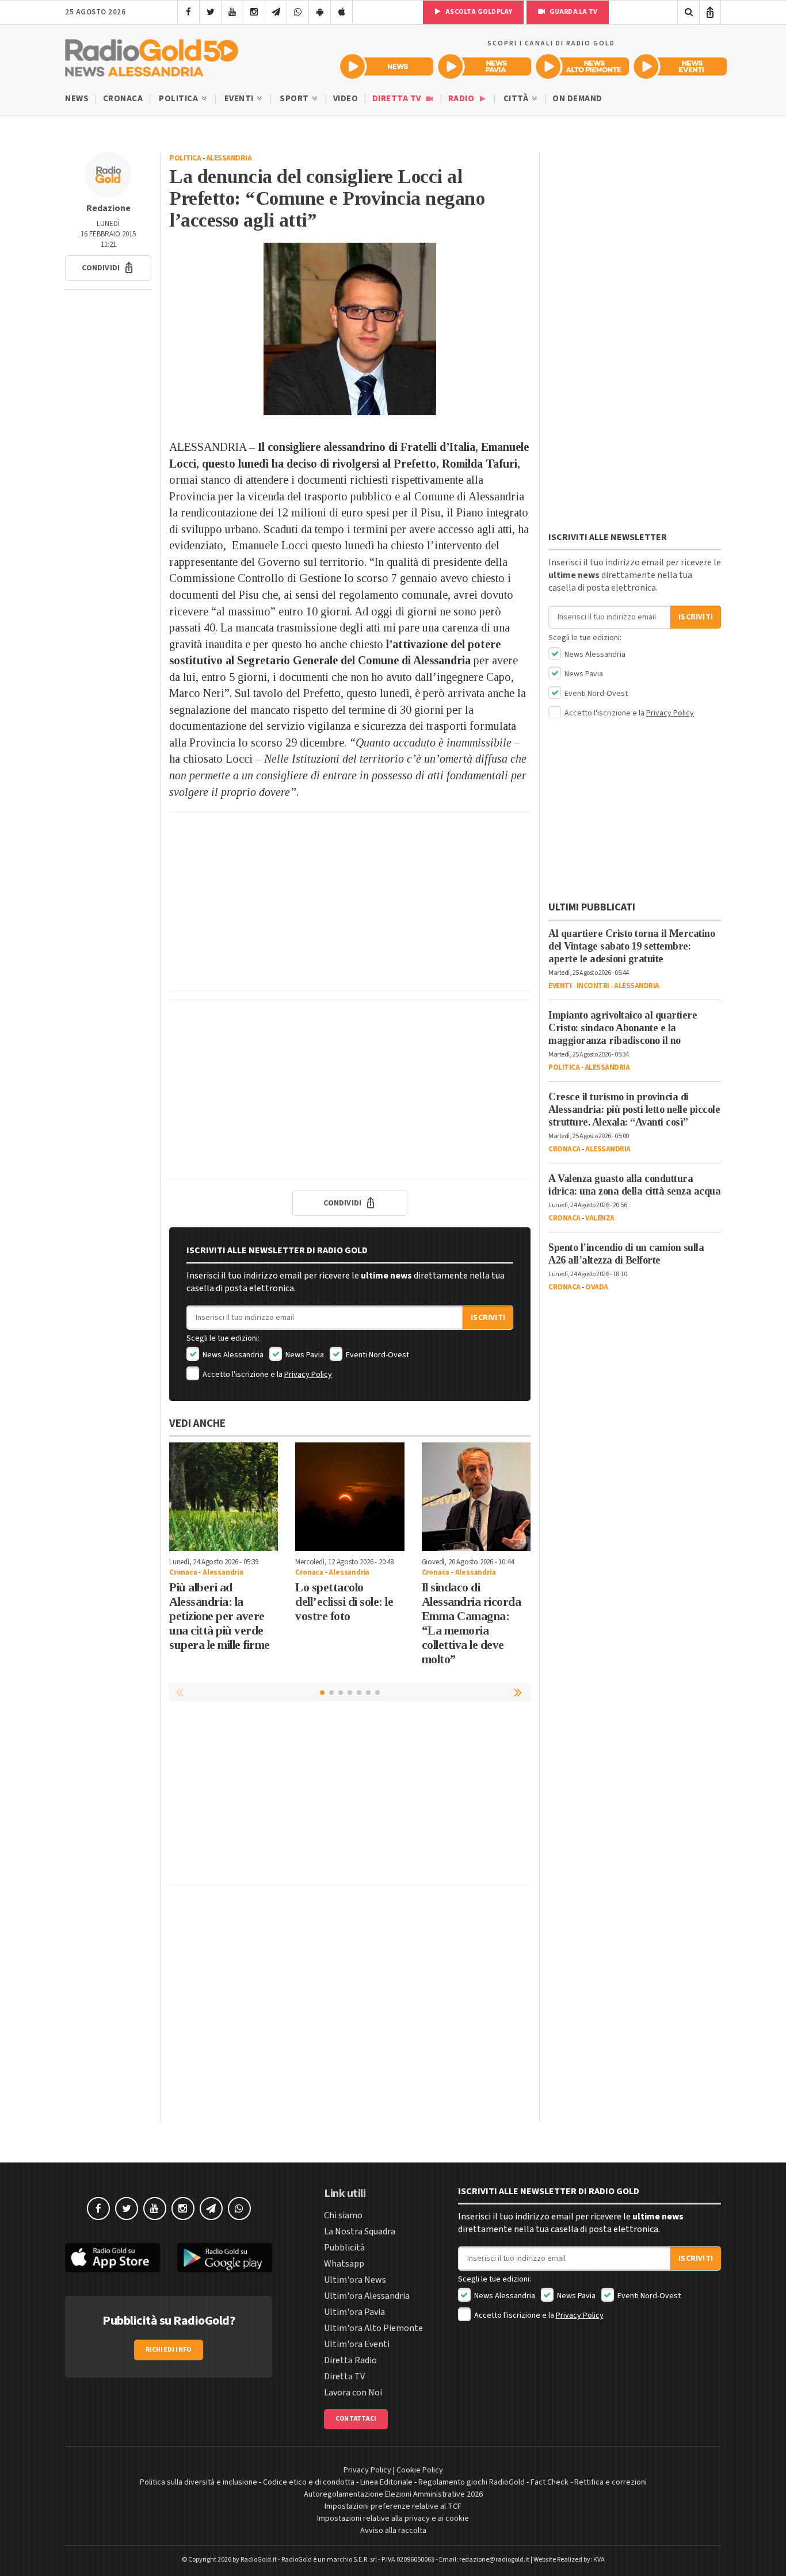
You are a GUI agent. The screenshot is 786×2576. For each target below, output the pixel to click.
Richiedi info (169, 2350)
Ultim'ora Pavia (354, 2312)
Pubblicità (344, 2248)
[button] (108, 268)
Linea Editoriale (386, 2482)
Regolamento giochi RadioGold (472, 2482)
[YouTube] (232, 12)
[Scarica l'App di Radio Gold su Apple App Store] (112, 2258)
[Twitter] (210, 12)
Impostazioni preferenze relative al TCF (393, 2506)
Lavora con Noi (353, 2393)
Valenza (600, 1218)
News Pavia (304, 1355)
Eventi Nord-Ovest (377, 1355)
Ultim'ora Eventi (357, 2344)
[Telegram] (276, 12)
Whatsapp (344, 2264)
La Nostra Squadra (360, 2231)
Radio (462, 99)
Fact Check (550, 2482)
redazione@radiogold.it (494, 2560)
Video (346, 99)
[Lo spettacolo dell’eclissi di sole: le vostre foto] (350, 1497)
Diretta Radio (350, 2360)
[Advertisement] (350, 901)
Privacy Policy (308, 1375)
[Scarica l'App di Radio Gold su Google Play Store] (225, 2258)
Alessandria (229, 158)
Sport (295, 99)
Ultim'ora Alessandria (367, 2296)
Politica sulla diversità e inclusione (199, 2482)
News (77, 99)
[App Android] (320, 12)
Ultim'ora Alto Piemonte (373, 2328)
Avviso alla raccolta (393, 2531)
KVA (599, 2560)
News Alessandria (232, 1355)
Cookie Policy (420, 2470)
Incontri (593, 986)
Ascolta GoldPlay (478, 12)
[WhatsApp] (298, 12)
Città (517, 99)
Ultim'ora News (355, 2280)
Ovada (597, 1287)
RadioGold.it (259, 2560)
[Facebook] (188, 12)
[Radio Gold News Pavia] (484, 66)
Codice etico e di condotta (309, 2482)
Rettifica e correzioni (611, 2482)
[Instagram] (254, 12)
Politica (180, 99)
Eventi (240, 99)
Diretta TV (398, 99)
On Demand (577, 99)
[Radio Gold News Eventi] (680, 66)
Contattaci (356, 2419)
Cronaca (123, 99)
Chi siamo (343, 2215)
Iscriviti (488, 1318)
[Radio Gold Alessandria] (152, 55)
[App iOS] (342, 12)
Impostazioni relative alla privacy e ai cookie (393, 2518)
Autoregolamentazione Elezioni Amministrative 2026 (393, 2494)
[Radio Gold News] (387, 66)
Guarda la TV (573, 12)
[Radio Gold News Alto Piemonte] (582, 66)
